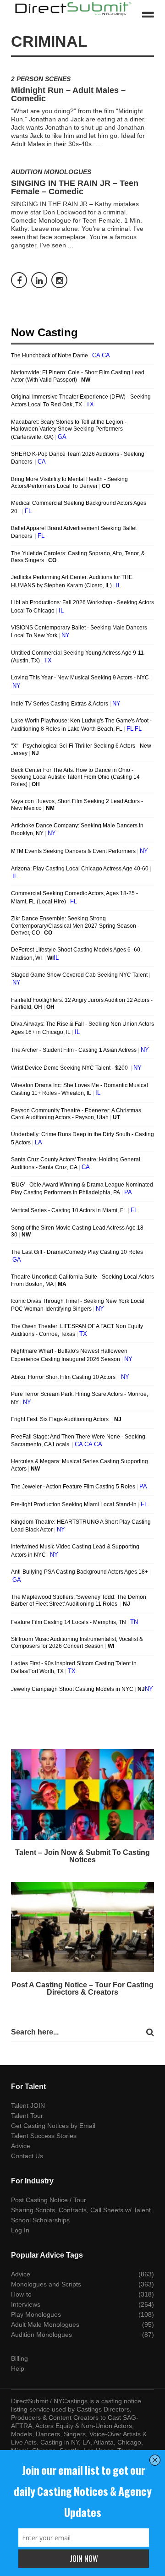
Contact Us (27, 2156)
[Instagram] (59, 280)
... (98, 144)
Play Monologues (36, 2314)
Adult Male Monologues (45, 2324)
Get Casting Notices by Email (53, 2126)
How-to (21, 2294)
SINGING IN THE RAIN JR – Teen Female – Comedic (75, 187)
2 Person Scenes (41, 79)
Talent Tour (27, 2116)
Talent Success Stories (44, 2136)
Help (18, 2368)
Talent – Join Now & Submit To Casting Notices (82, 1856)
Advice (21, 2146)
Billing (19, 2358)
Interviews (26, 2304)
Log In (20, 2230)
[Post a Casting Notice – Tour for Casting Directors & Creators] (82, 1927)
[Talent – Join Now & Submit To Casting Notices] (82, 1794)
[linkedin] (39, 280)
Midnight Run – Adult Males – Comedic (68, 94)
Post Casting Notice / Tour (49, 2200)
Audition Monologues (51, 172)
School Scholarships (40, 2220)
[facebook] (19, 280)
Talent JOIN (28, 2106)
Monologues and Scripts (46, 2284)
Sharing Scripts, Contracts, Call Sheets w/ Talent (81, 2210)
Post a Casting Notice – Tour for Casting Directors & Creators (82, 1988)
